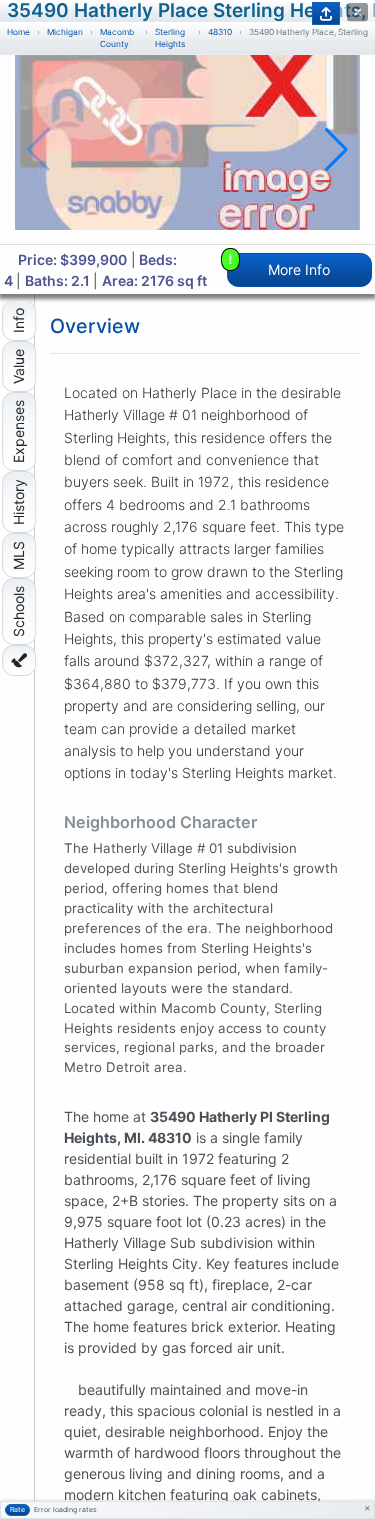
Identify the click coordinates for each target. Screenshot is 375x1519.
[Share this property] (326, 13)
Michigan (65, 32)
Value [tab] (18, 366)
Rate (17, 1509)
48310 (220, 32)
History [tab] (18, 502)
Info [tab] (18, 320)
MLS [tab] (18, 555)
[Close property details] (357, 12)
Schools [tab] (18, 611)
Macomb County (117, 38)
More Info (279, 265)
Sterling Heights (170, 38)
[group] (187, 149)
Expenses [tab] (18, 431)
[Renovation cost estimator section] (19, 660)
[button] (336, 150)
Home (18, 32)
